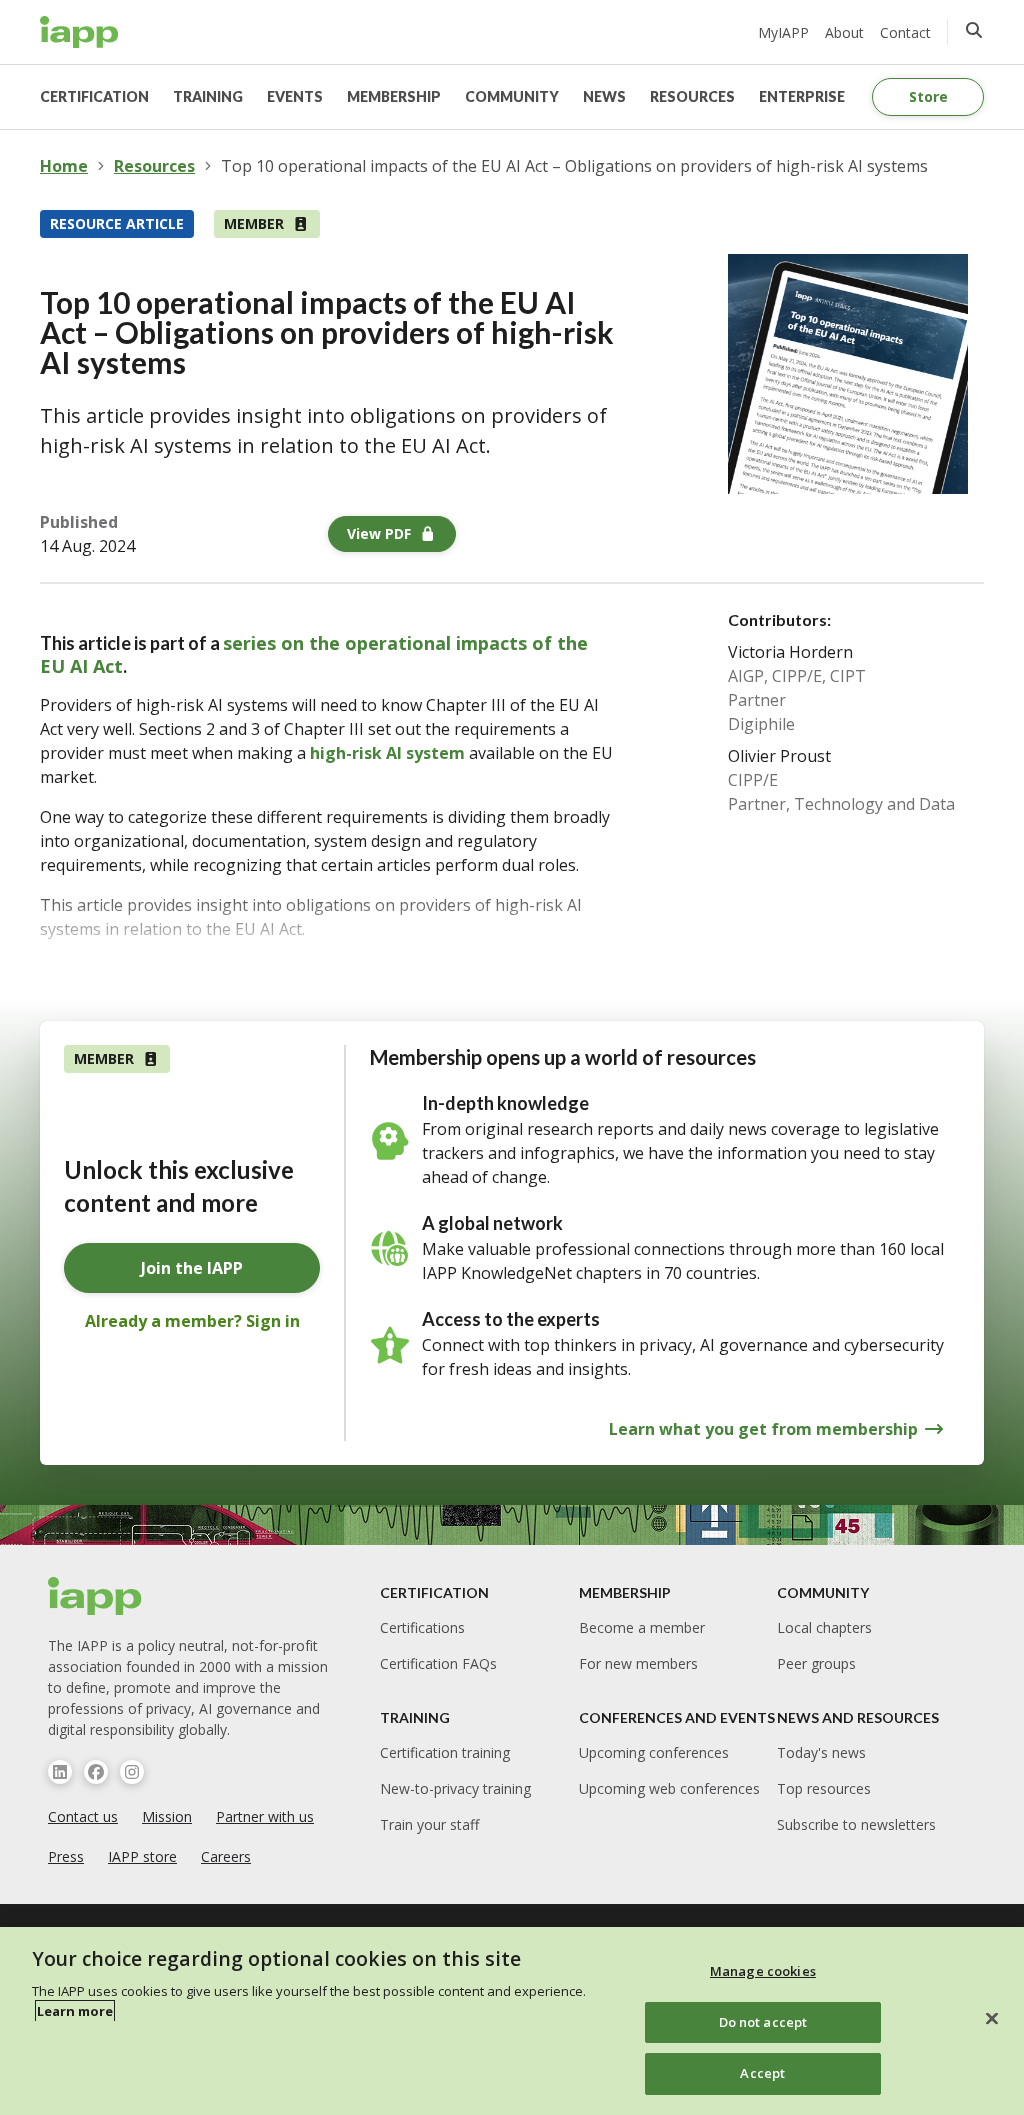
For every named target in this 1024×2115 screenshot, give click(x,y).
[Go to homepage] (79, 32)
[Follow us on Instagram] (132, 1772)
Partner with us (265, 1816)
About (844, 32)
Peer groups (816, 1663)
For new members (638, 1663)
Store (928, 96)
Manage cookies (763, 1971)
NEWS (604, 96)
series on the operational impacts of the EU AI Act (314, 654)
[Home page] (95, 1596)
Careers (226, 1856)
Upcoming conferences (654, 1752)
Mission (167, 1816)
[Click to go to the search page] (974, 30)
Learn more (75, 2011)
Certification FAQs (438, 1663)
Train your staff (429, 1824)
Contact (905, 32)
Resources (154, 166)
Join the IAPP (192, 1268)
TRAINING (208, 96)
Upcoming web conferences (669, 1788)
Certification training (445, 1752)
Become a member (642, 1627)
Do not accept (763, 2022)
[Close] (992, 2019)
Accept (762, 2073)
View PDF (379, 533)
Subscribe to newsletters (856, 1824)
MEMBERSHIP (394, 96)
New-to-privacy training (455, 1788)
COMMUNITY (512, 96)
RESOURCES (692, 96)
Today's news (821, 1752)
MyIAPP (783, 32)
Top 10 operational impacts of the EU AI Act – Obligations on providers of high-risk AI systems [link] (574, 166)
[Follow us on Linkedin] (60, 1772)
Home (64, 166)
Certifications (422, 1627)
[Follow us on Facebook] (96, 1772)
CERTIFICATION (94, 96)
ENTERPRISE (802, 96)
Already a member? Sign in (192, 1321)
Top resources (824, 1788)
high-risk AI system (387, 753)
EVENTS (295, 96)
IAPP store (142, 1856)
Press (66, 1856)
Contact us (83, 1816)
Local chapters (824, 1627)
